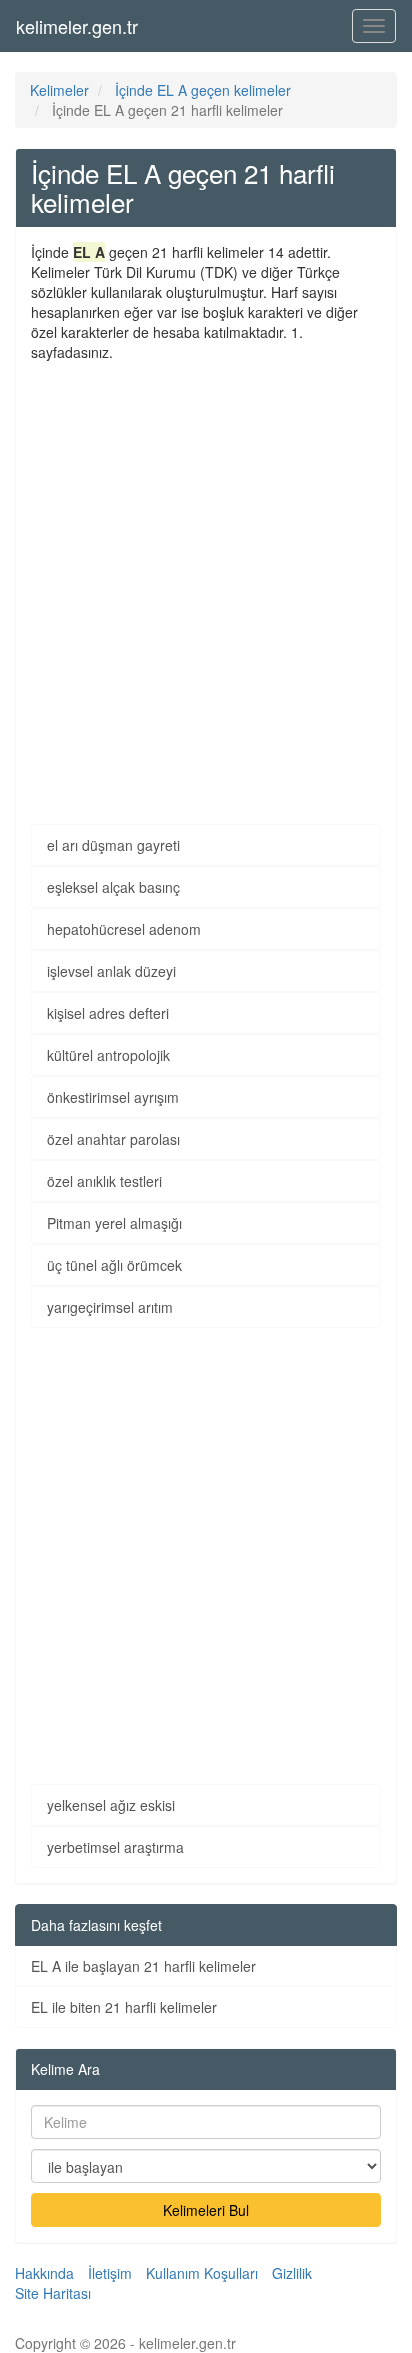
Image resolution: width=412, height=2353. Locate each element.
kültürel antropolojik (108, 1055)
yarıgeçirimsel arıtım (110, 1307)
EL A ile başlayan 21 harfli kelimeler (143, 1966)
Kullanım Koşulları (202, 2273)
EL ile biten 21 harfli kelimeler (124, 2007)
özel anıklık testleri (104, 1181)
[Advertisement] (206, 578)
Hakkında (44, 2273)
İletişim (110, 2273)
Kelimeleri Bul (206, 2210)
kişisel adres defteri (108, 1013)
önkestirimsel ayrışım (113, 1097)
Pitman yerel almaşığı (114, 1223)
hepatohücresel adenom (124, 929)
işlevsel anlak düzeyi (111, 971)
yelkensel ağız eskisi (111, 1805)
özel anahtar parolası (113, 1139)
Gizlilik (292, 2273)
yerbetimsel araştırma (115, 1847)
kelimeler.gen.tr (77, 26)
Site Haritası (53, 2293)
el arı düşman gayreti (113, 845)
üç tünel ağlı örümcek (114, 1265)
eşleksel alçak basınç (113, 887)
